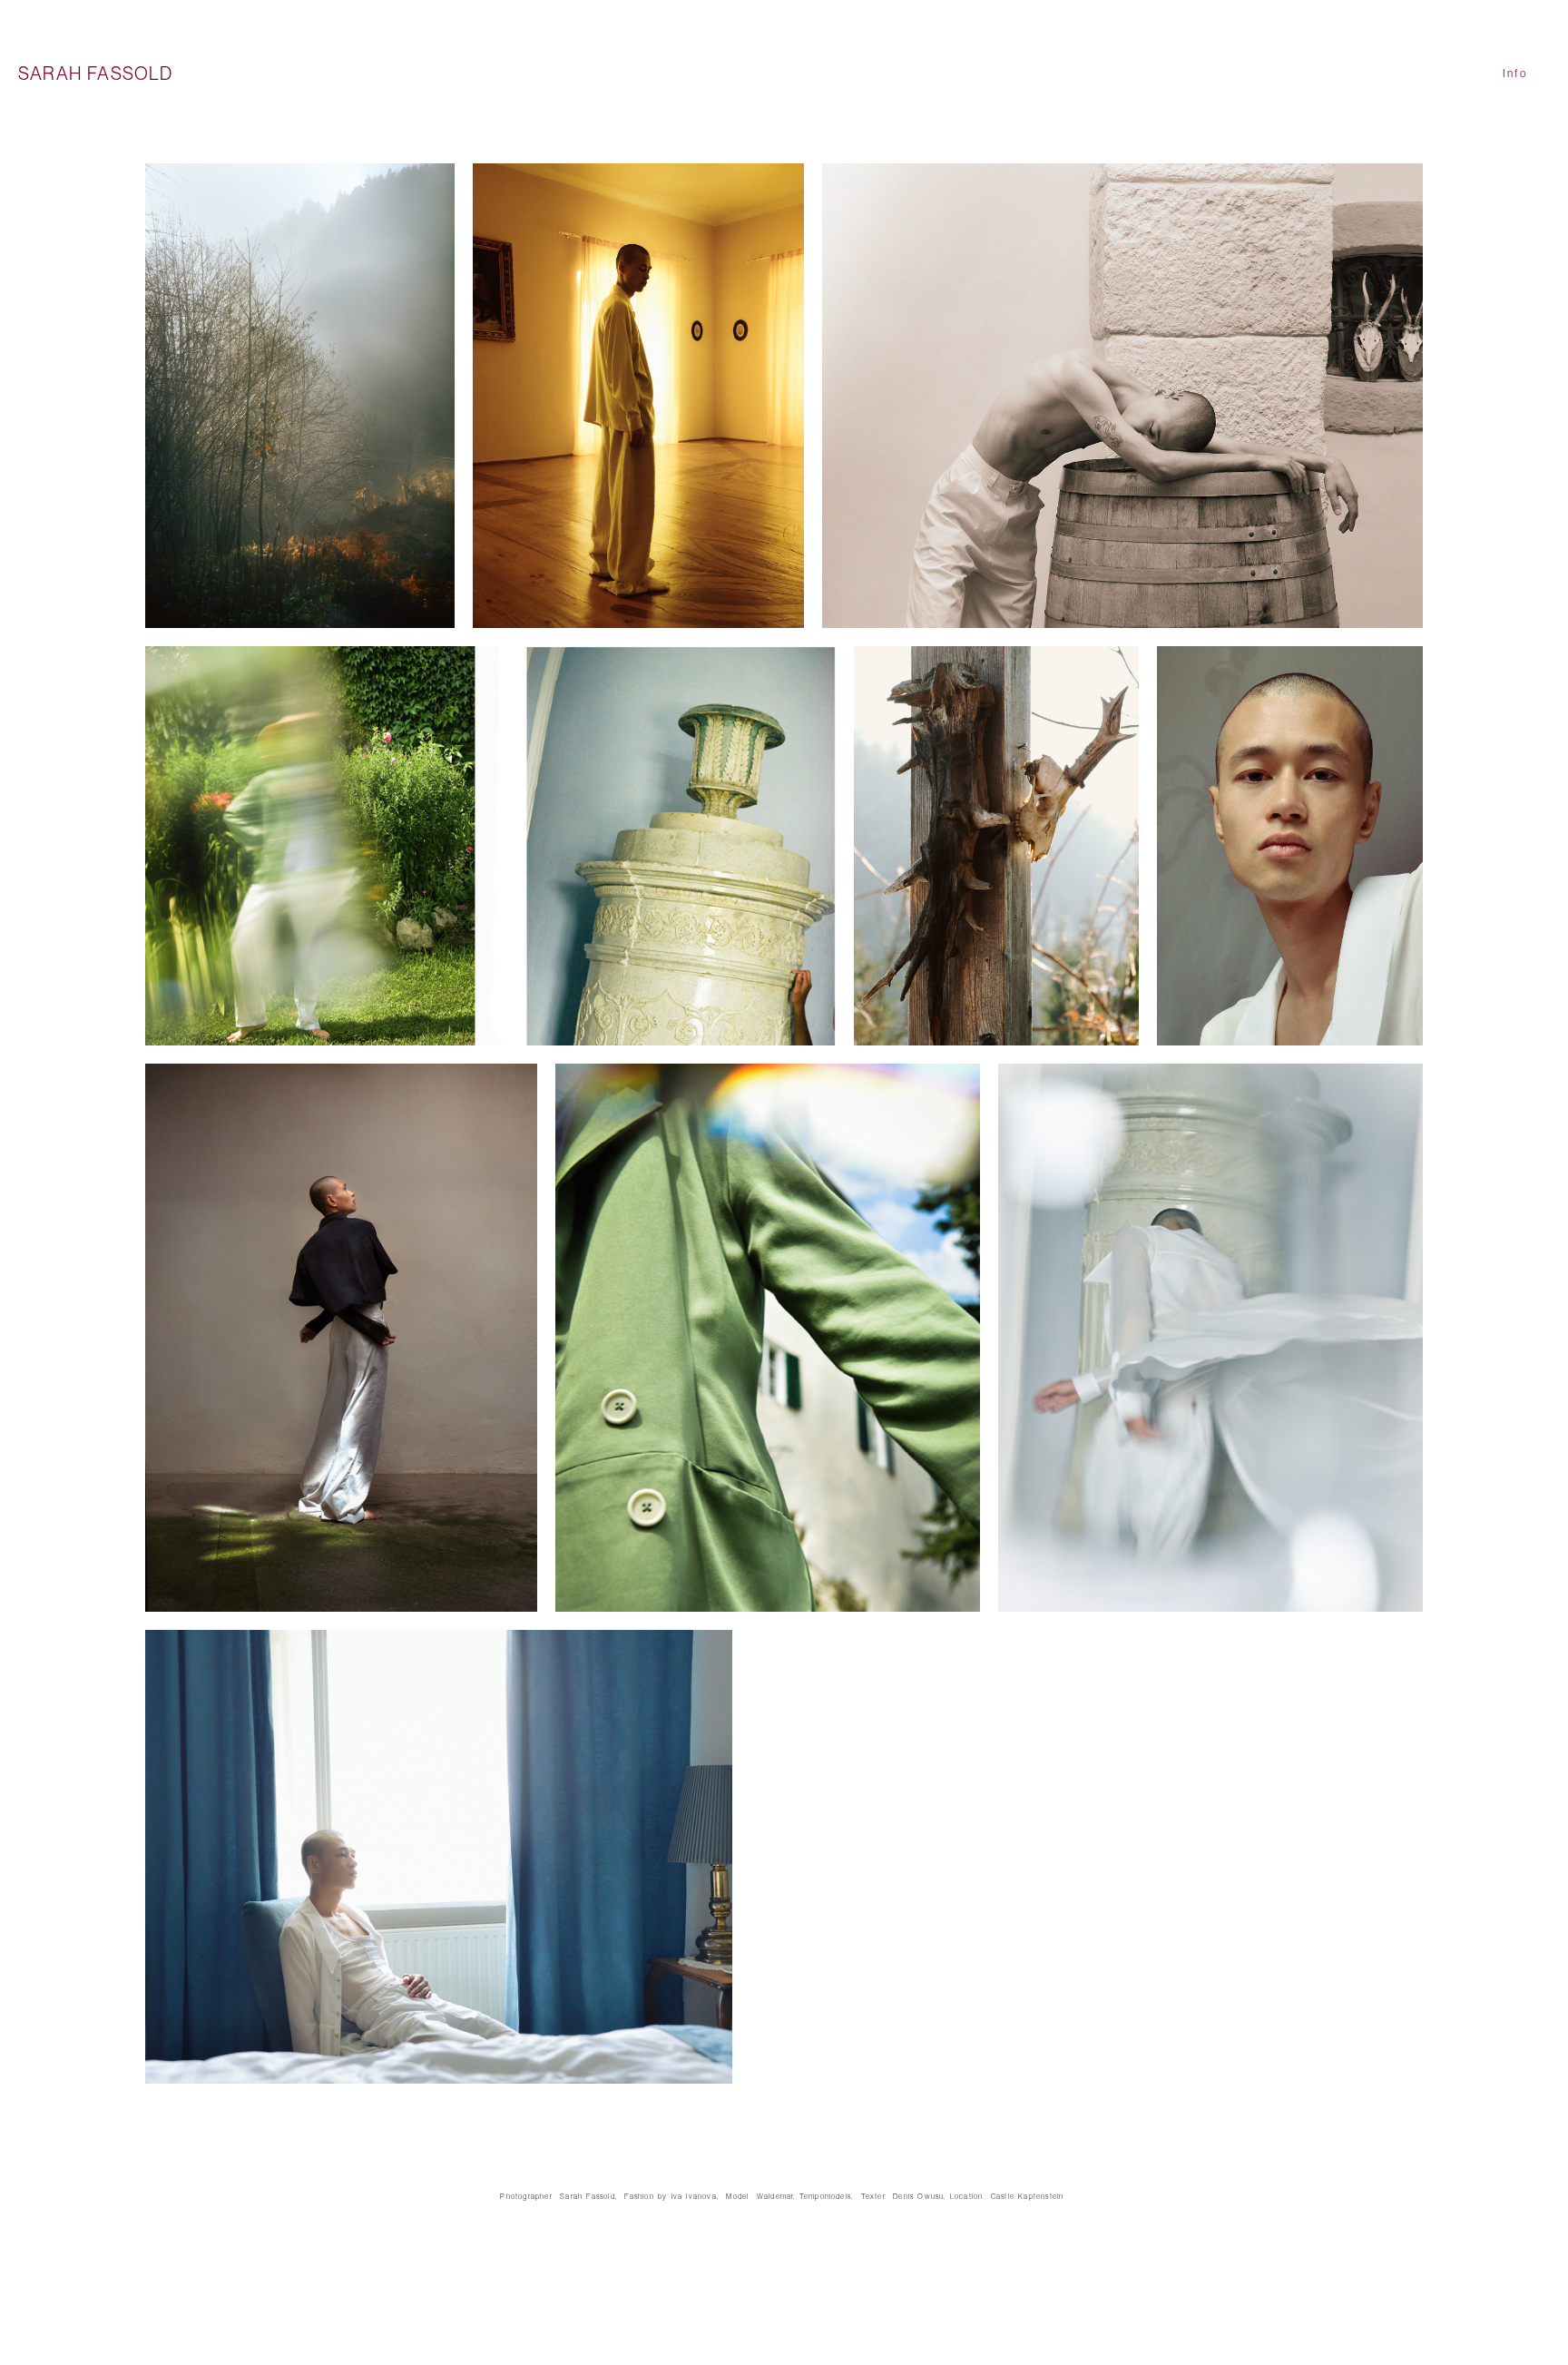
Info (1515, 74)
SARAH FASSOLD (96, 74)
